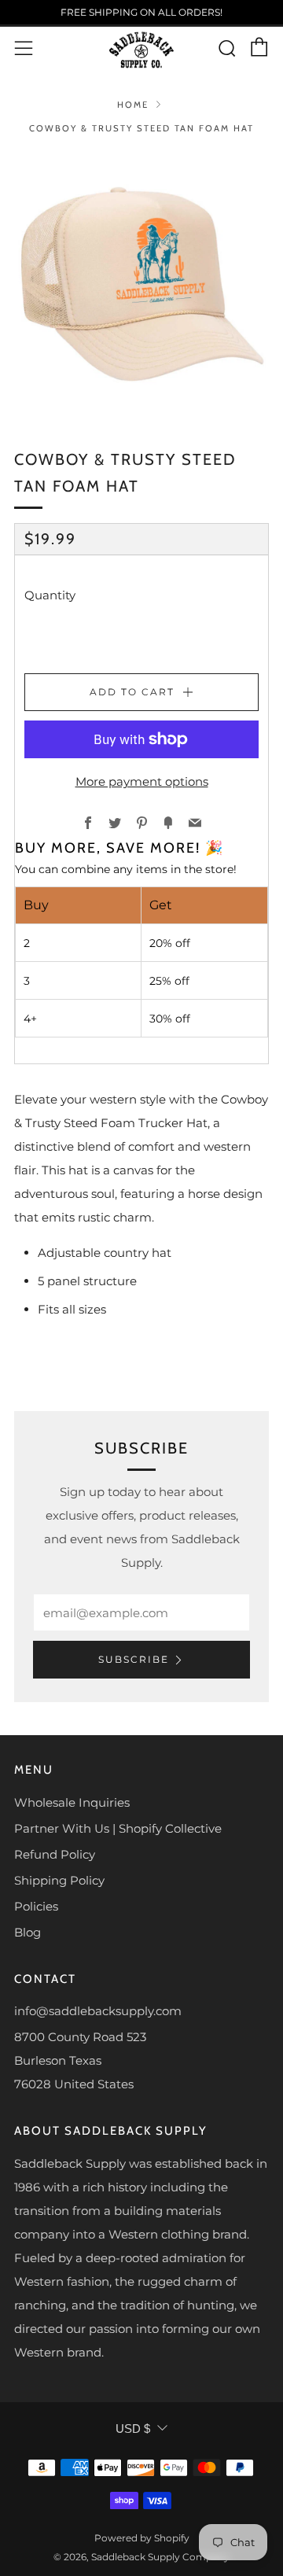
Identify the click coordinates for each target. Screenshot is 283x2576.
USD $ (133, 2429)
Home (133, 105)
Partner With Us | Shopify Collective (118, 1828)
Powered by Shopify (142, 2538)
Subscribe (134, 1659)
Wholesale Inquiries (72, 1802)
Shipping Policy (59, 1880)
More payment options (142, 781)
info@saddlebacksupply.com (98, 2011)
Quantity (50, 595)
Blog (28, 1932)
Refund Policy (55, 1854)
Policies (36, 1906)
